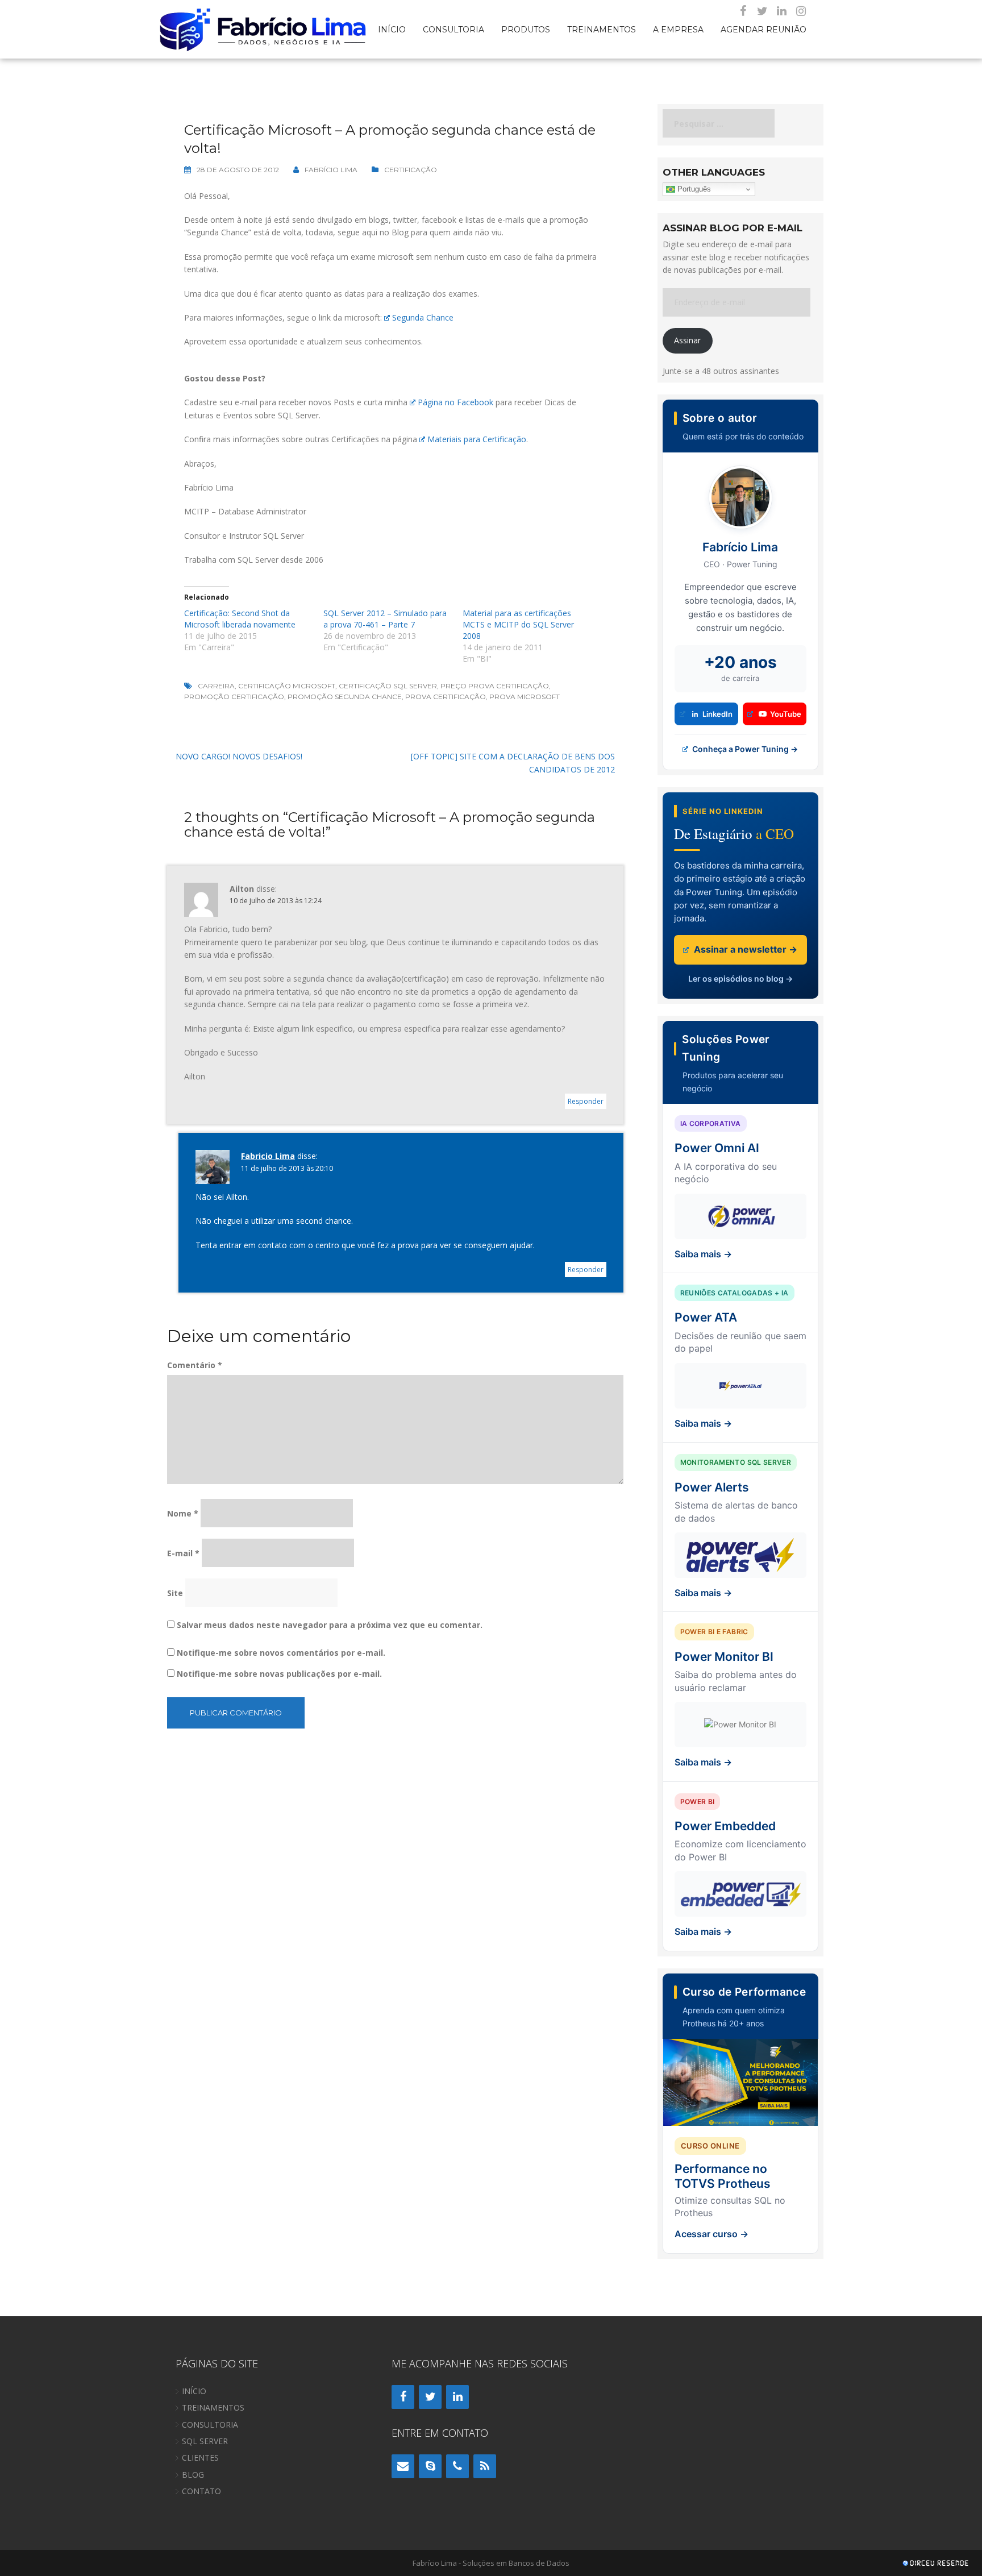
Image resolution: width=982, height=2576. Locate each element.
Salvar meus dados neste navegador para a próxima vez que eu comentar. (330, 1625)
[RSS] (485, 2466)
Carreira (216, 686)
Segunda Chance (423, 317)
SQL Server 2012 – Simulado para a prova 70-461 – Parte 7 (385, 619)
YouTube (786, 714)
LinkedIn (717, 714)
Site (175, 1593)
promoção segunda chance (345, 697)
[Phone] (457, 2466)
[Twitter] (762, 11)
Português (693, 189)
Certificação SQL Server (388, 686)
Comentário (195, 1365)
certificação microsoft (287, 686)
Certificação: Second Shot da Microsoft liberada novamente (240, 619)
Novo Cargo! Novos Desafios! (239, 756)
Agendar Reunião (763, 29)
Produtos (526, 29)
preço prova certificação (495, 686)
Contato (201, 2491)
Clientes (200, 2457)
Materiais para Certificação (477, 439)
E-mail (183, 1553)
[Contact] (403, 2466)
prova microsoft (525, 697)
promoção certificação (234, 697)
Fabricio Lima (268, 1156)
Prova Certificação (446, 697)
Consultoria (453, 29)
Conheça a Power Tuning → (744, 749)
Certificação (411, 170)
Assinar (687, 340)
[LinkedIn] (781, 11)
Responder (586, 1101)
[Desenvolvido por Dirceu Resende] (937, 2564)
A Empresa (678, 29)
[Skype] (430, 2466)
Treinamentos (602, 29)
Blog (193, 2475)
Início (392, 29)
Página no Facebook (455, 402)
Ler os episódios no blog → (740, 979)
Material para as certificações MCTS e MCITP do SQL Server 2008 (518, 624)
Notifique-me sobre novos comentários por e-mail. (281, 1653)
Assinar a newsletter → (744, 949)
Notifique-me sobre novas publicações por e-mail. (279, 1674)
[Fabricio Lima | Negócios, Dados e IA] (264, 28)
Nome (183, 1513)
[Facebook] (743, 11)
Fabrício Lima (331, 170)
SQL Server (205, 2441)
